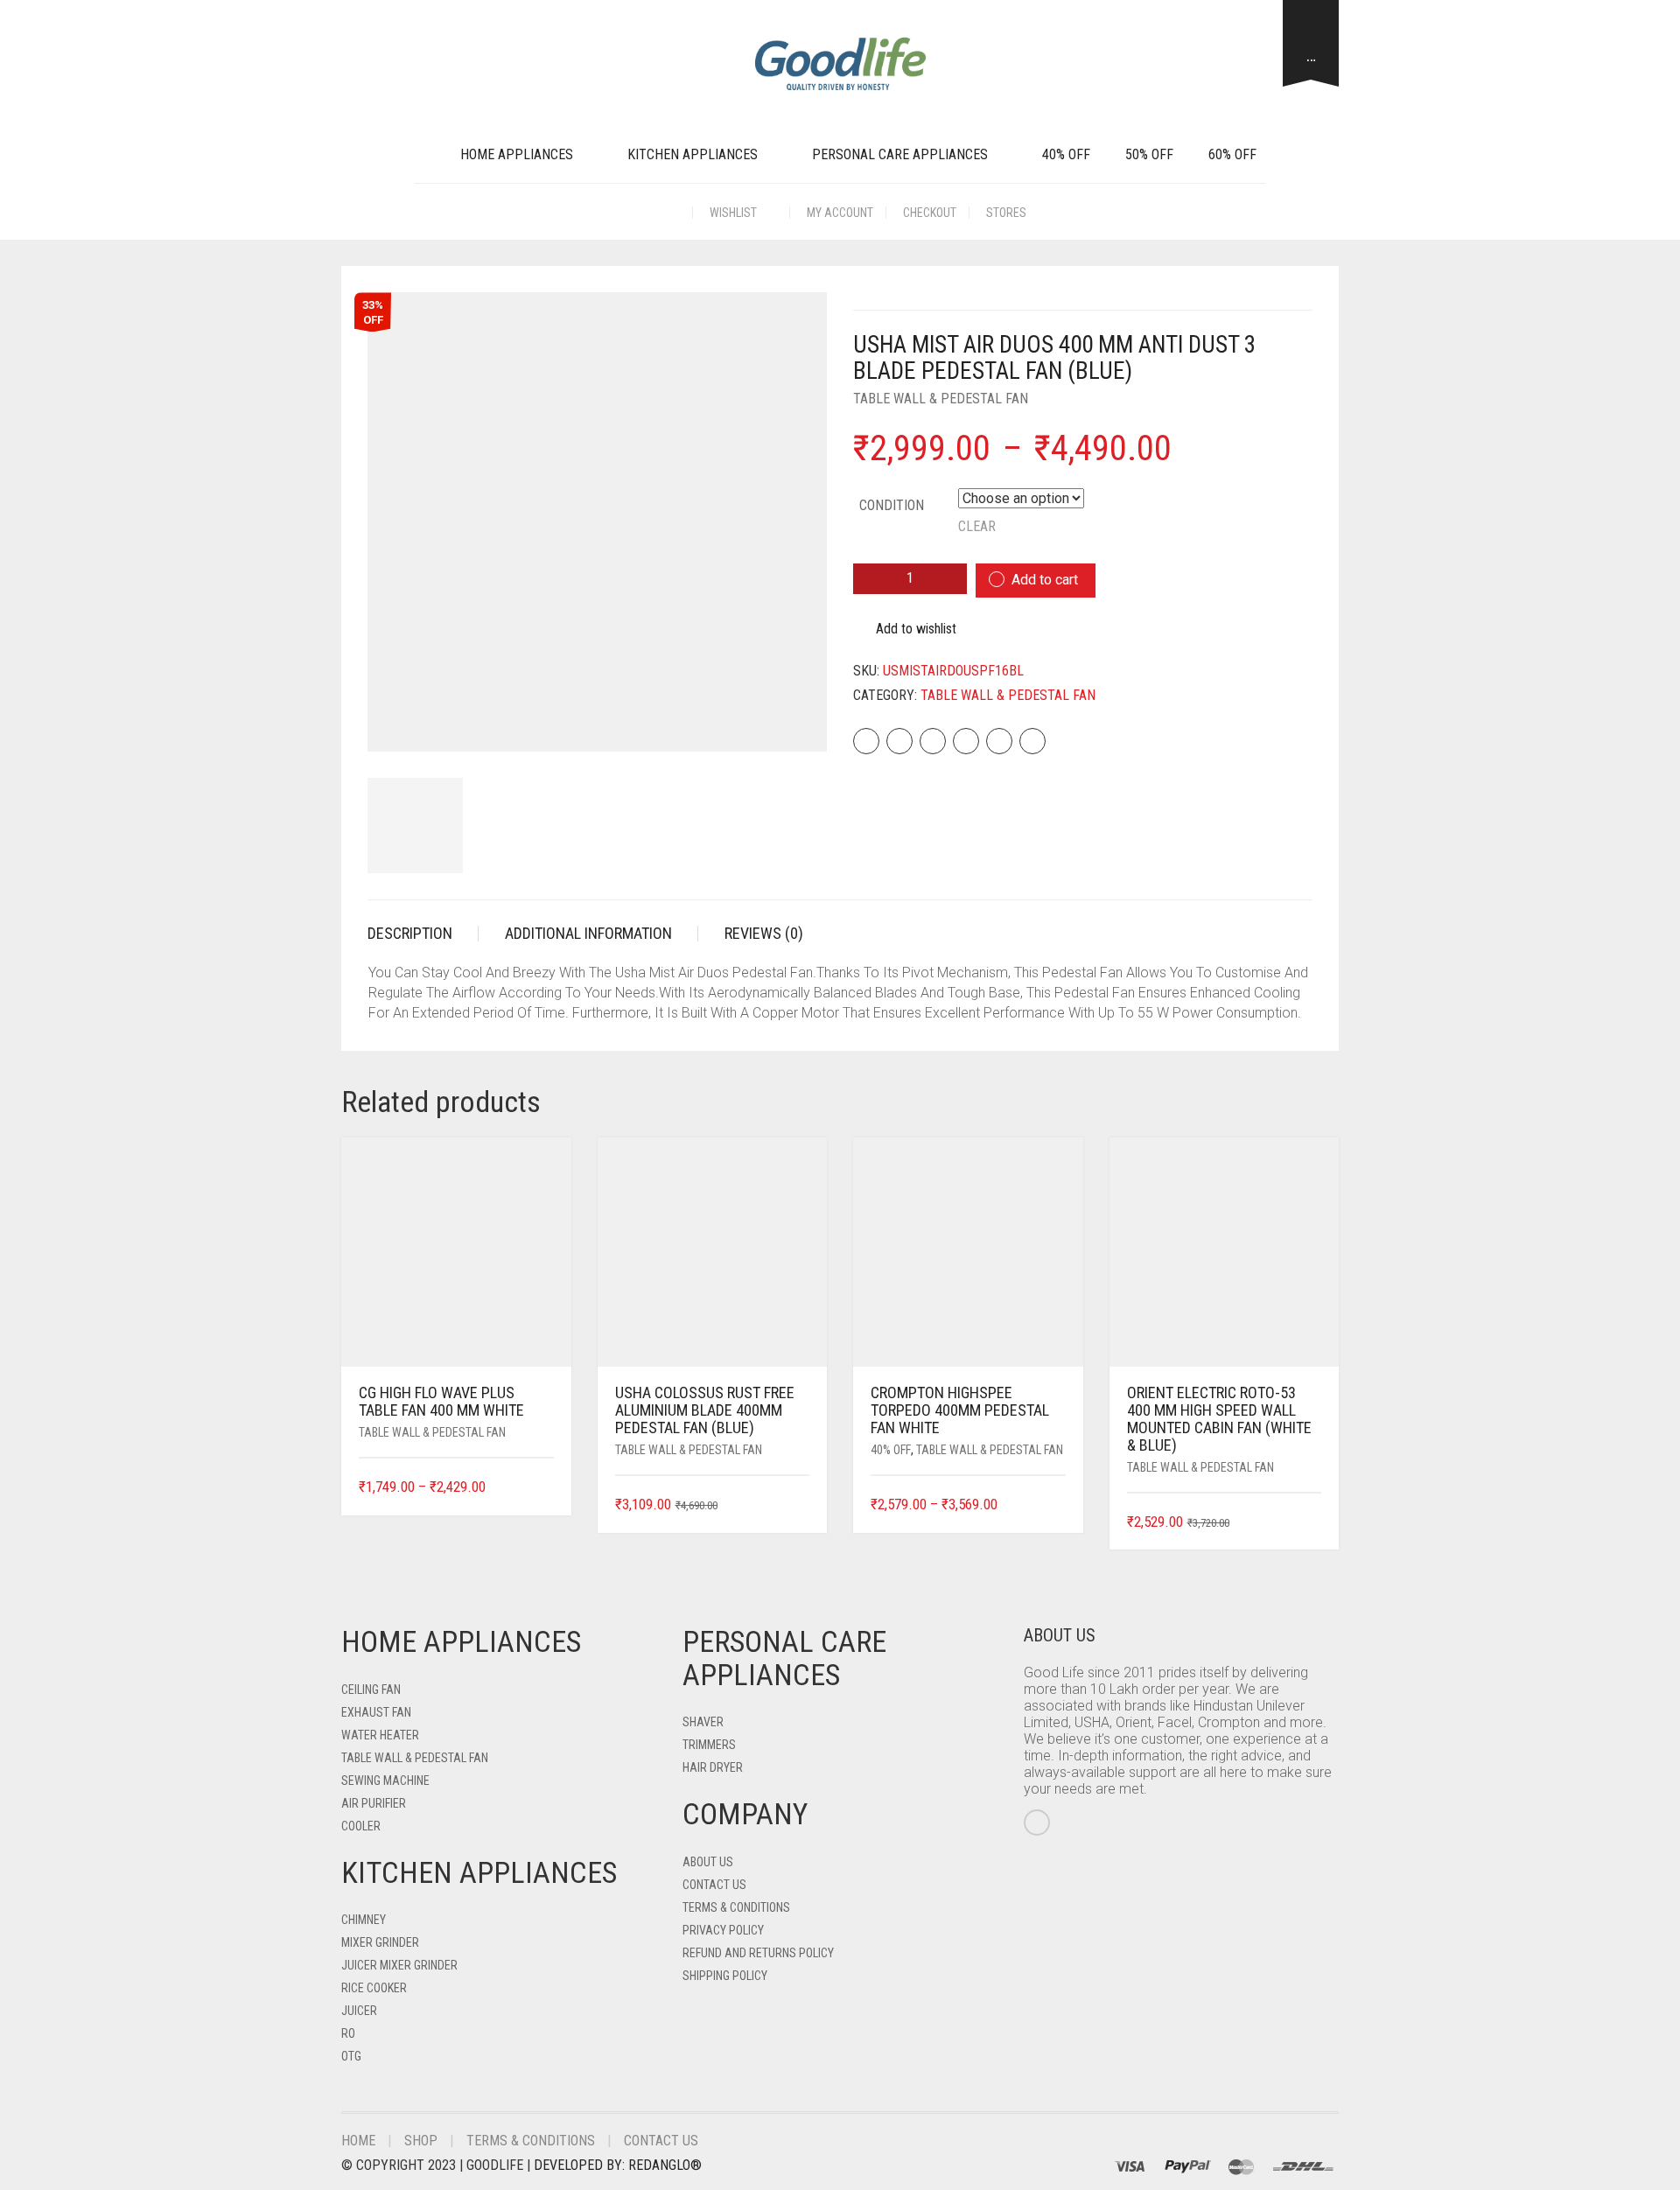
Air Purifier (374, 1803)
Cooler (361, 1826)
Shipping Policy (725, 1976)
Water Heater (380, 1735)
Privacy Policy (723, 1930)
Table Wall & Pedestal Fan (941, 399)
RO (348, 2033)
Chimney (364, 1920)
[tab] (423, 934)
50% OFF (1149, 154)
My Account (840, 213)
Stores (1006, 213)
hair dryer (713, 1767)
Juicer (359, 2011)
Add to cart (1045, 580)
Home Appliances (517, 154)
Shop (421, 2141)
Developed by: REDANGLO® (618, 2165)
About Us (708, 1862)
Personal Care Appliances (900, 154)
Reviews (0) (764, 933)
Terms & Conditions (736, 1907)
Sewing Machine (385, 1781)
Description (410, 933)
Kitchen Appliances (693, 154)
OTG (351, 2056)
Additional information (588, 933)
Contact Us (714, 1885)
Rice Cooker (374, 1988)
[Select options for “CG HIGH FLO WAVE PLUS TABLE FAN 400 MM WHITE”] (542, 1488)
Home (358, 2141)
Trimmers (709, 1745)
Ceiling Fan (371, 1690)
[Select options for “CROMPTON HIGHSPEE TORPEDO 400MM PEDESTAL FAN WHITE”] (1054, 1505)
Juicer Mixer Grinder (399, 1965)
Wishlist (735, 213)
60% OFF (1232, 154)
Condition (892, 505)
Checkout (930, 213)
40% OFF (1066, 154)
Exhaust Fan (376, 1712)
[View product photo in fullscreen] (798, 723)
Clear (977, 526)
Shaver (703, 1722)
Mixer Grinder (380, 1942)
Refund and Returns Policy (758, 1953)
